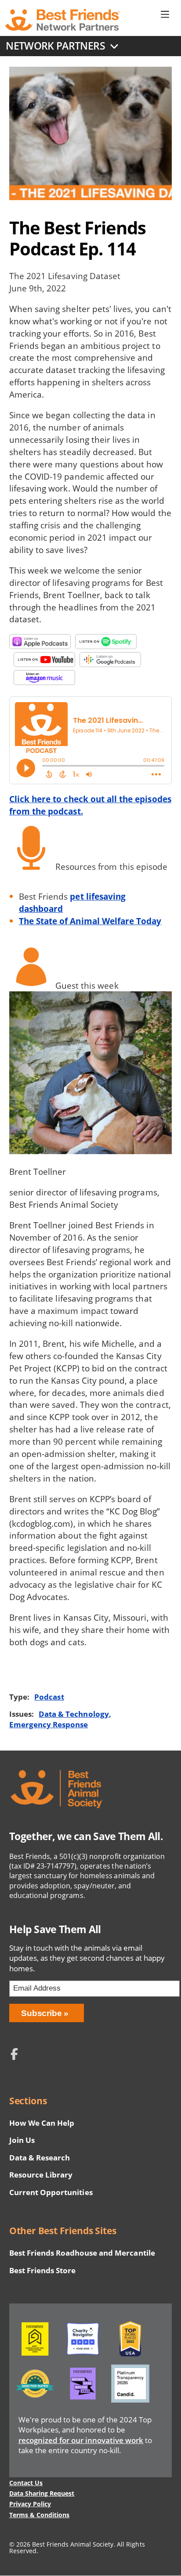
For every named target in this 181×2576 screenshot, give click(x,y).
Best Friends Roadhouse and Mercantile (82, 2253)
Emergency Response (49, 1724)
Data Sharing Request (42, 2493)
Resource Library (41, 2175)
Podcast (49, 1697)
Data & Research (40, 2158)
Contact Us (26, 2483)
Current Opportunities (51, 2192)
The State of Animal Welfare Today (90, 921)
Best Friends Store (42, 2270)
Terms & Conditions (39, 2515)
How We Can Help (42, 2123)
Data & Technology (74, 1714)
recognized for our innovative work (81, 2440)
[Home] (62, 20)
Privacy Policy (30, 2504)
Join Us (22, 2140)
